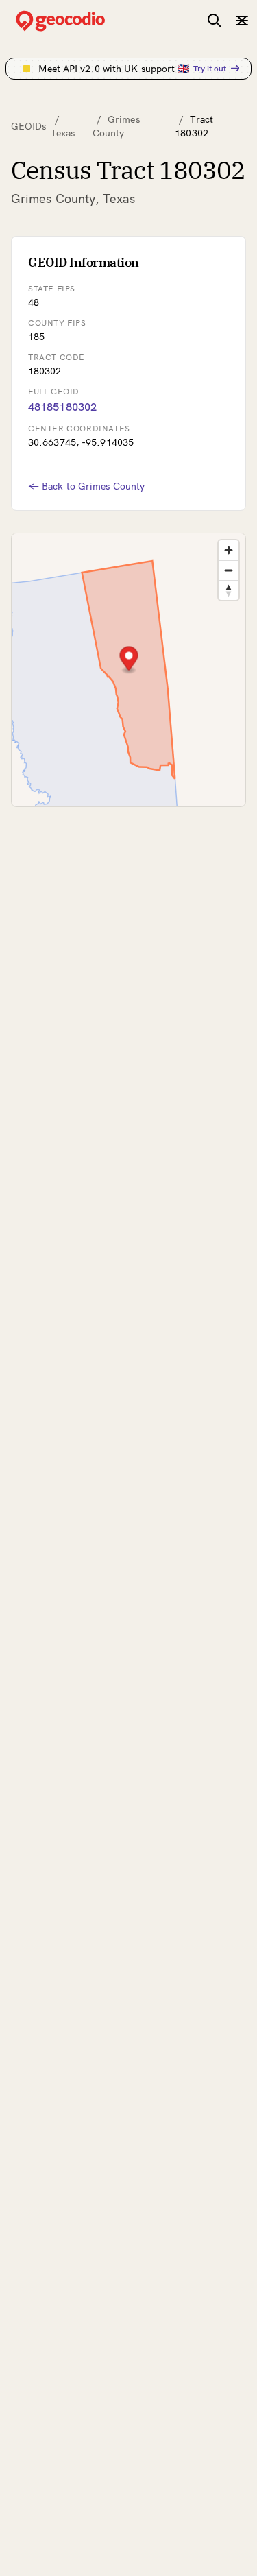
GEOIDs (29, 126)
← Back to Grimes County (86, 486)
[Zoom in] (229, 550)
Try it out (210, 68)
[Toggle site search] (215, 21)
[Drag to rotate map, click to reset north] (229, 590)
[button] (129, 660)
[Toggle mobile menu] (242, 21)
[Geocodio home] (81, 21)
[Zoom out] (229, 570)
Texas (63, 133)
